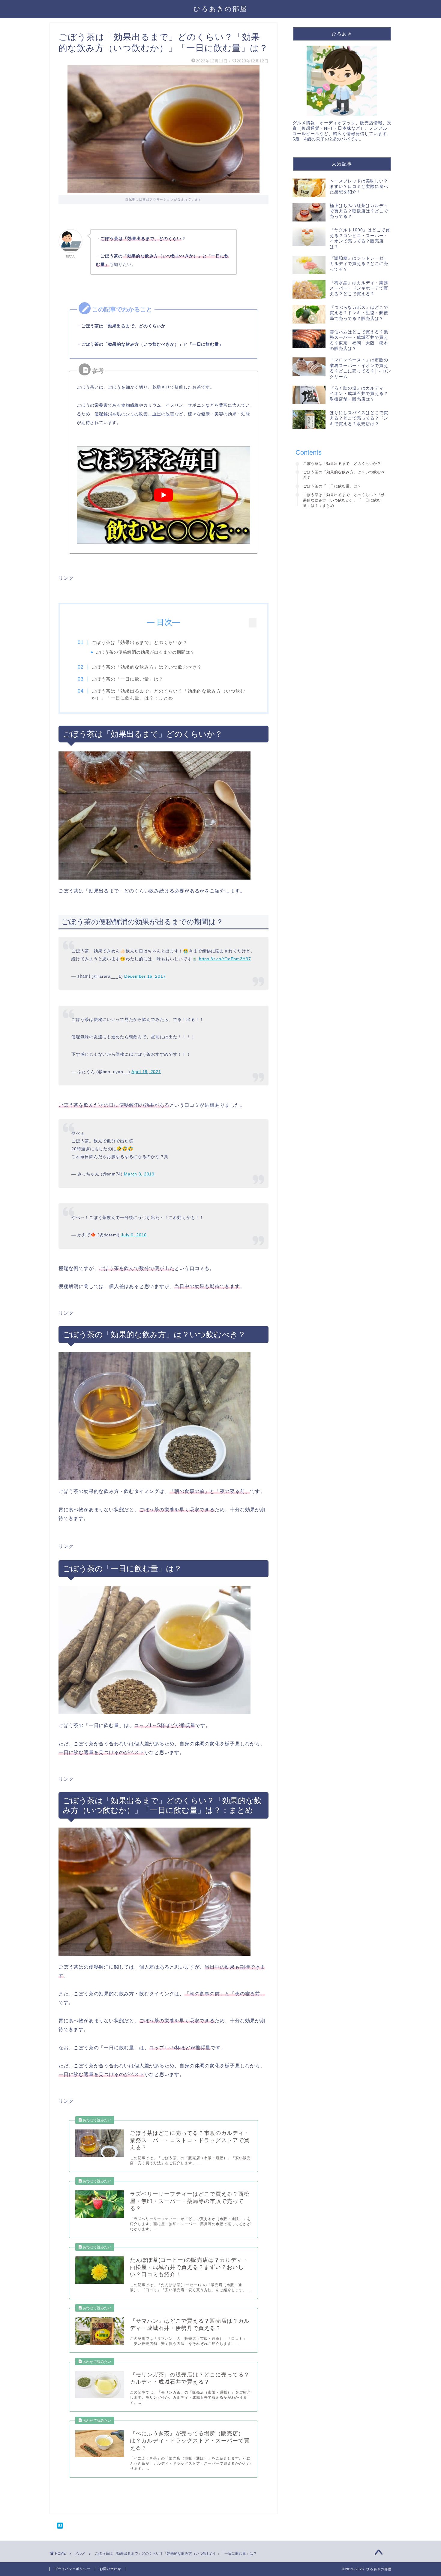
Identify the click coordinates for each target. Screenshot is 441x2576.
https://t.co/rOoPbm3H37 (225, 959)
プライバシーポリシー (72, 2569)
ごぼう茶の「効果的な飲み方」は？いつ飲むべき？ (147, 667)
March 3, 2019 (139, 1174)
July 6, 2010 (134, 1235)
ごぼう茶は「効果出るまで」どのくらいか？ (139, 642)
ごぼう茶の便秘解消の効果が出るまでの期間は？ (145, 652)
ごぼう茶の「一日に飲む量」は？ (127, 679)
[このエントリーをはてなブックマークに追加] (163, 2526)
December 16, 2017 (145, 976)
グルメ (80, 2553)
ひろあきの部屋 (220, 9)
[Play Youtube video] (163, 495)
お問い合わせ (110, 2569)
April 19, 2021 (146, 1072)
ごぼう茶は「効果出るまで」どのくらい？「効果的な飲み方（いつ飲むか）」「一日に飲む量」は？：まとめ (168, 695)
